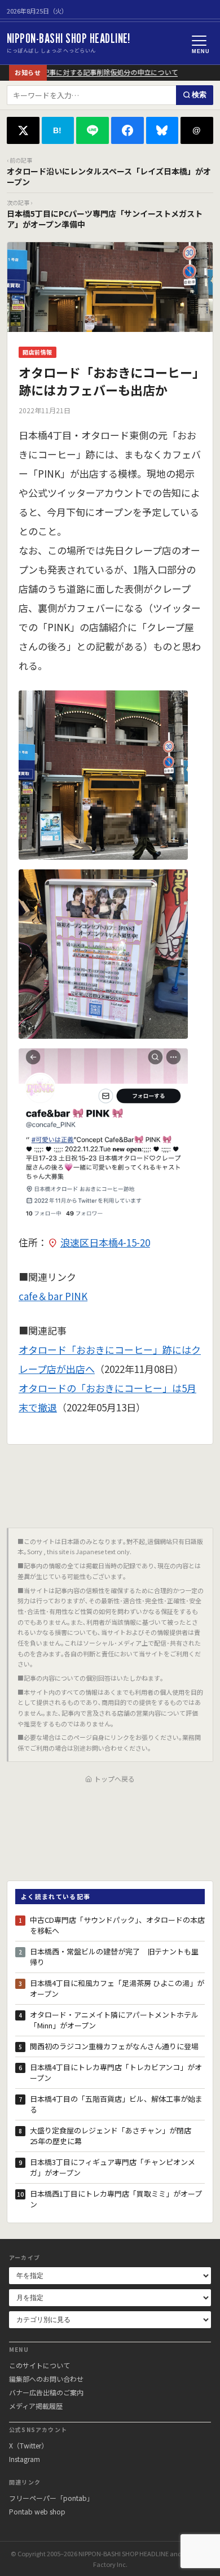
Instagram (25, 2459)
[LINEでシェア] (93, 130)
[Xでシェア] (23, 130)
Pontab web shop (37, 2511)
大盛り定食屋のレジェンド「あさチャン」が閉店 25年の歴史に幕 (114, 2136)
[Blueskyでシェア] (162, 130)
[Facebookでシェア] (127, 130)
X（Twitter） (28, 2445)
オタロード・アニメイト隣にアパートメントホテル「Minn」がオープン (114, 2020)
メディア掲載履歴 (36, 2406)
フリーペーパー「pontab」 (51, 2498)
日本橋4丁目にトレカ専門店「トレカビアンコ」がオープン (116, 2073)
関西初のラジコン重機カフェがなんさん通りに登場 (114, 2046)
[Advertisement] (110, 1482)
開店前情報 (38, 352)
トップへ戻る (115, 1779)
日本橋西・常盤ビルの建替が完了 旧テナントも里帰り (114, 1957)
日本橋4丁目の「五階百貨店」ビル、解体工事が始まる (116, 2104)
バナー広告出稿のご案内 (46, 2392)
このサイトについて (39, 2365)
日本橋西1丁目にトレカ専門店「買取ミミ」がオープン (116, 2199)
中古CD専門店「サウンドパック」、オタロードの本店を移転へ (117, 1925)
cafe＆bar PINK (53, 1296)
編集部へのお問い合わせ (46, 2379)
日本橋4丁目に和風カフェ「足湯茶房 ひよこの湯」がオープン (117, 1989)
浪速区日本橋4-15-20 (105, 1242)
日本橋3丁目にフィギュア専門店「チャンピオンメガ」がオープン (113, 2168)
